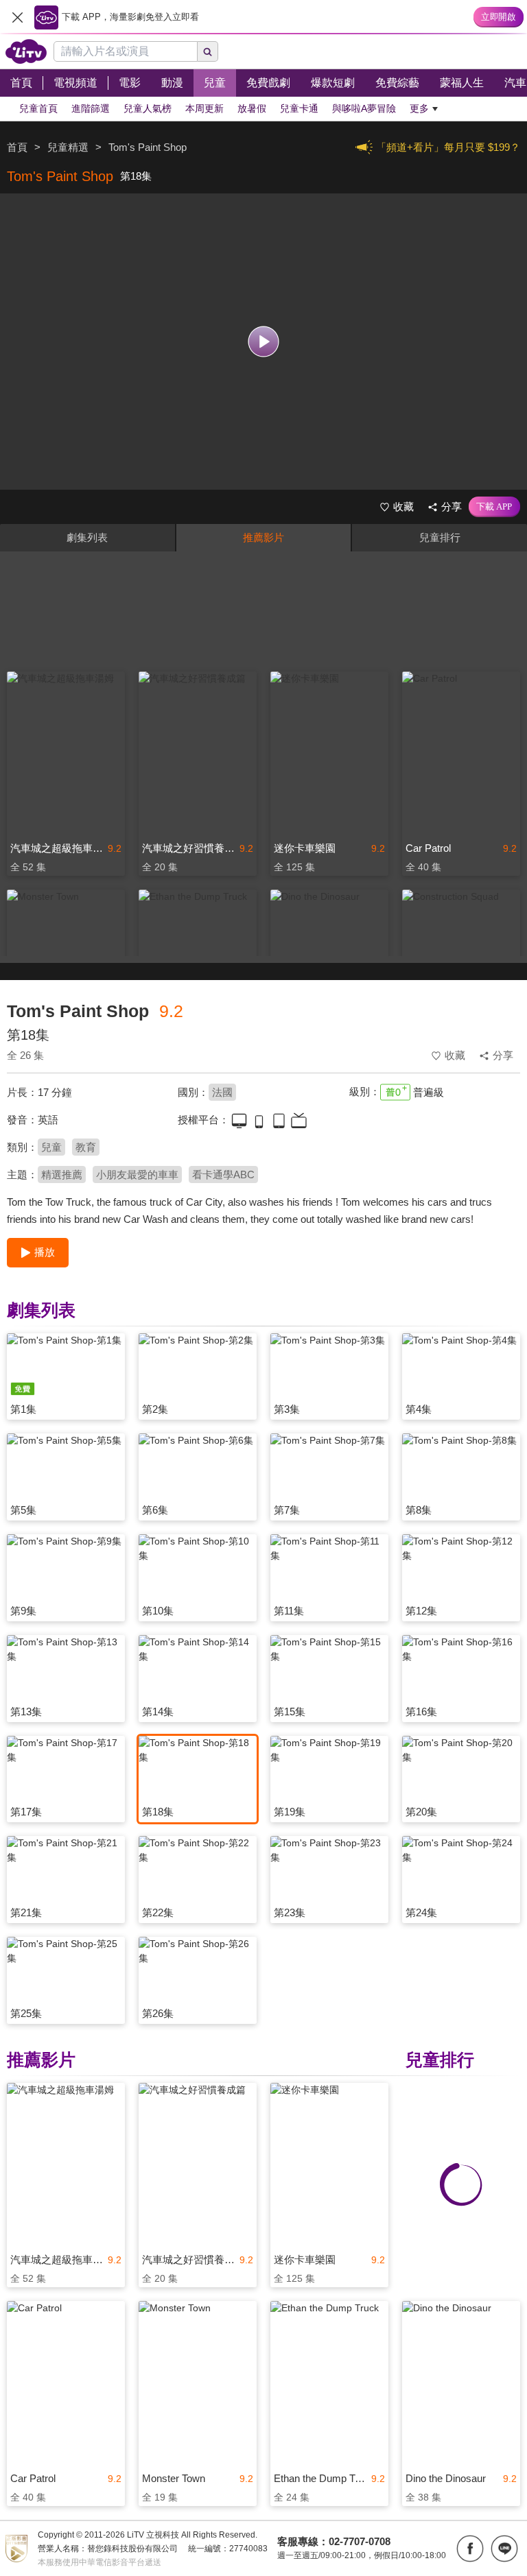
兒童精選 (68, 147)
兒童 (51, 1147)
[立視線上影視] (26, 51)
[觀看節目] (264, 342)
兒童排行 (440, 537)
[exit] (17, 17)
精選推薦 (62, 1174)
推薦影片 (263, 537)
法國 (222, 1092)
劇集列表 (87, 537)
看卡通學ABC (223, 1174)
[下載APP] (494, 507)
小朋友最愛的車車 (137, 1174)
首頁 (17, 147)
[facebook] (470, 2549)
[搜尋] (208, 51)
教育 (86, 1147)
